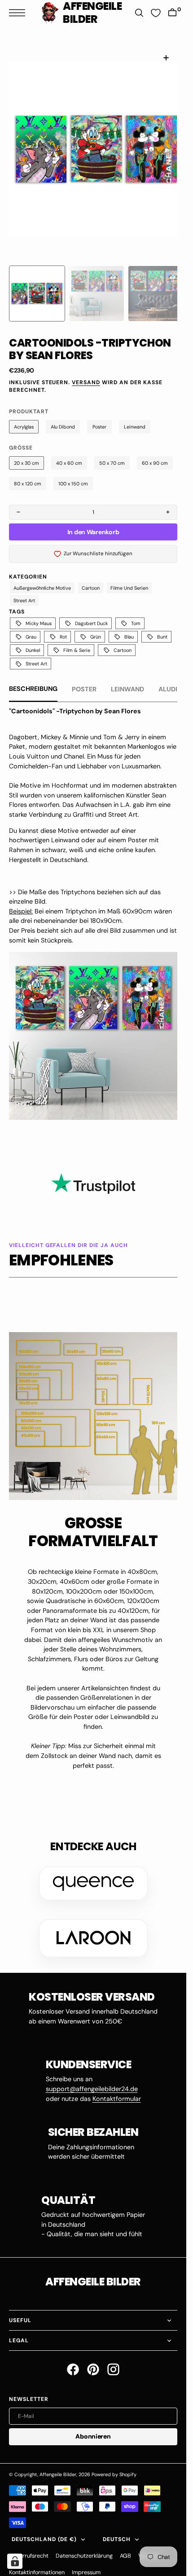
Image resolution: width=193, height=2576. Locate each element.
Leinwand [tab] (127, 678)
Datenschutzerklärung (84, 2545)
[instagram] (113, 2359)
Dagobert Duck (91, 613)
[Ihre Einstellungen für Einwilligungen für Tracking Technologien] (15, 2561)
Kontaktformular (117, 2088)
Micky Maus (39, 613)
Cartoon (91, 577)
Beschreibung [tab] (33, 678)
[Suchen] (139, 13)
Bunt (162, 626)
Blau (129, 626)
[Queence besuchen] (93, 1873)
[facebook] (73, 2359)
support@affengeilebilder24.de (92, 2078)
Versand (86, 372)
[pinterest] (93, 2359)
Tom (136, 613)
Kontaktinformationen (37, 2562)
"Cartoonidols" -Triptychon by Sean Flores (75, 700)
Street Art (24, 590)
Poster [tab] (84, 678)
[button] (19, 13)
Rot (63, 626)
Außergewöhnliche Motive (42, 577)
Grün (96, 626)
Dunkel (33, 639)
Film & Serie (77, 639)
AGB (125, 2545)
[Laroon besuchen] (93, 1927)
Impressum (86, 2562)
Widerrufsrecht (29, 2545)
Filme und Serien (129, 577)
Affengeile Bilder (58, 2464)
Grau (31, 626)
